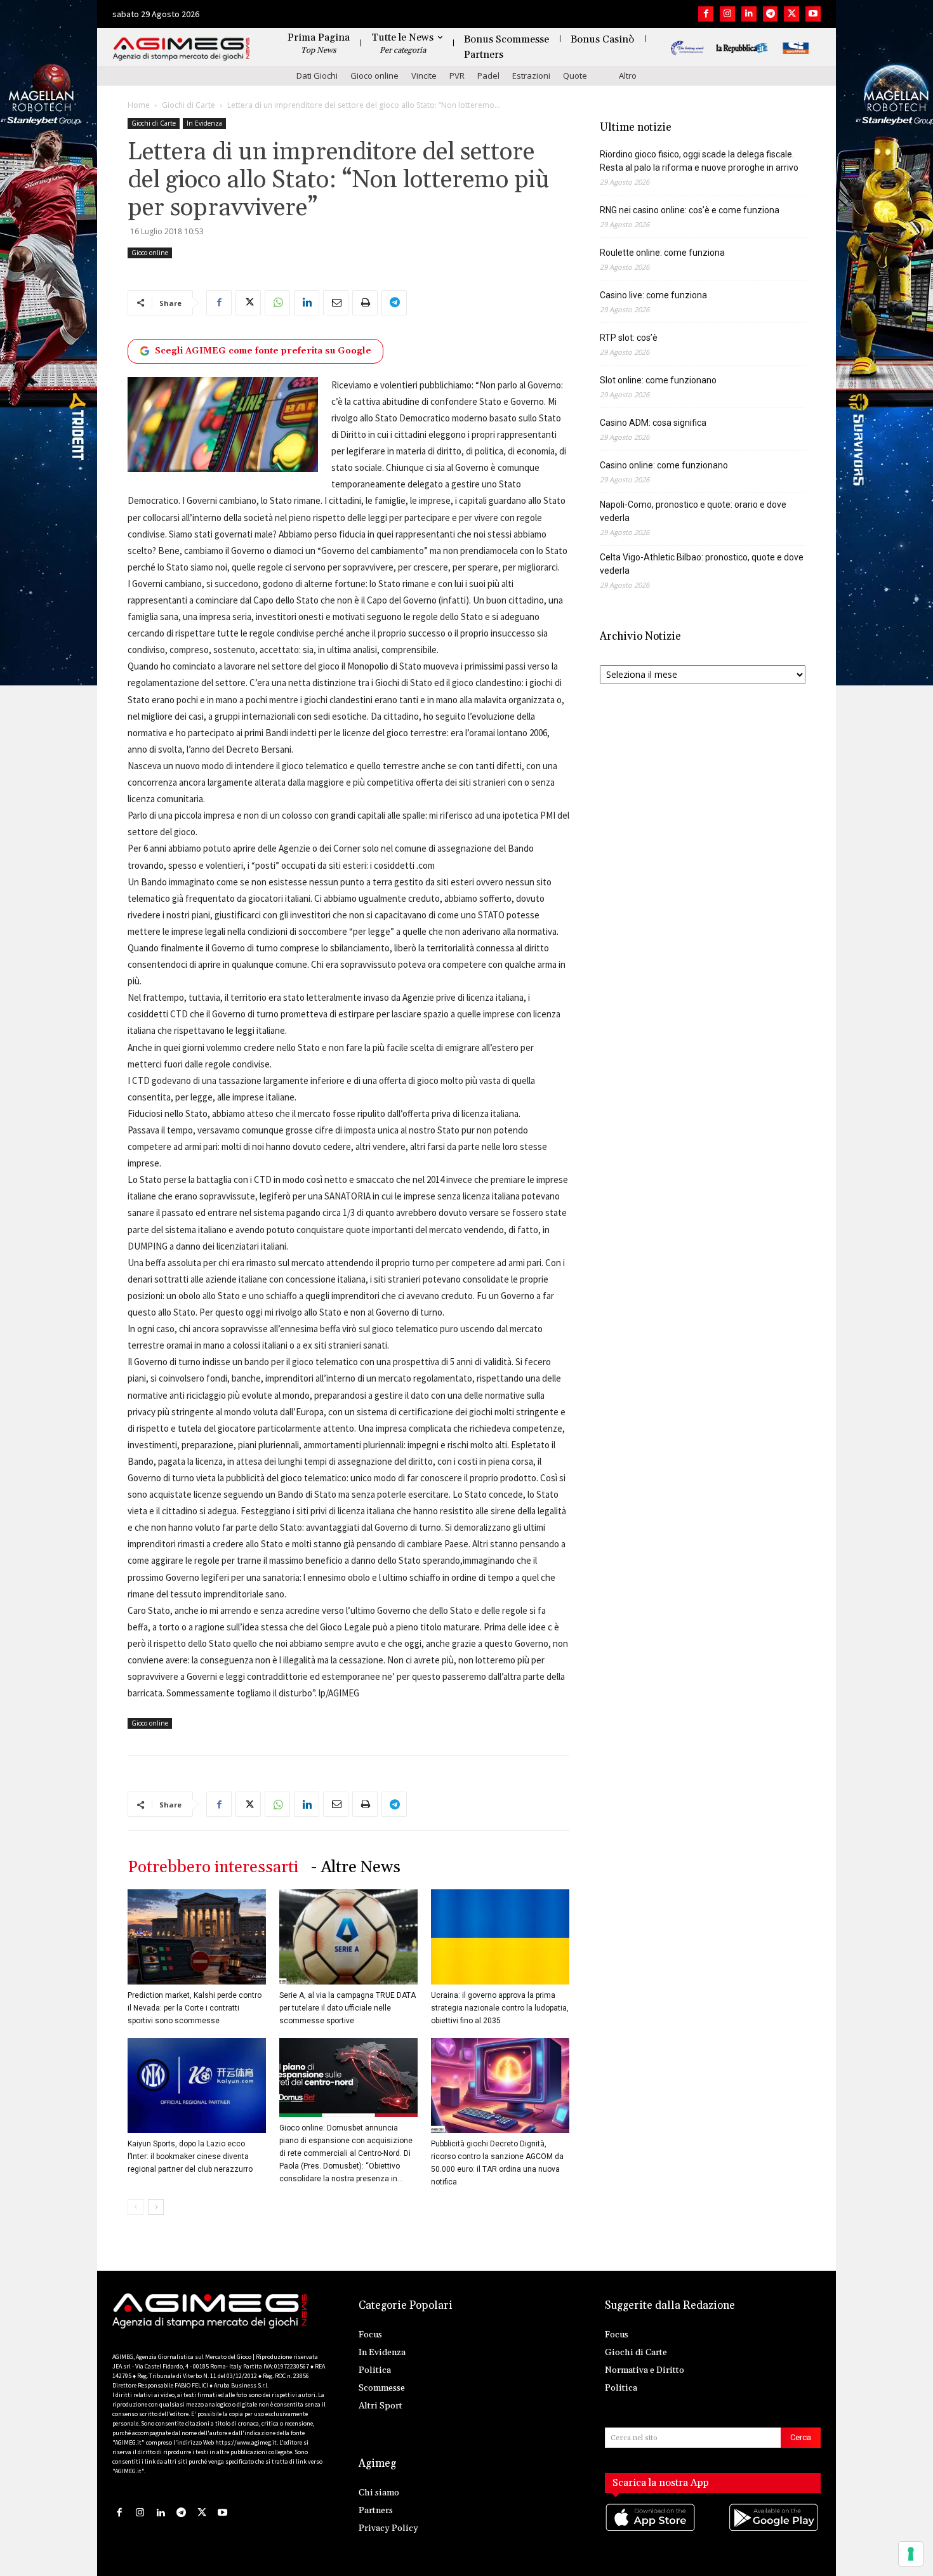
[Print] (365, 303)
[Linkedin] (749, 14)
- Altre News (356, 1867)
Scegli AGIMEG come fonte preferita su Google (263, 351)
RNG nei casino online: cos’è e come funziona (690, 210)
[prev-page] (136, 2207)
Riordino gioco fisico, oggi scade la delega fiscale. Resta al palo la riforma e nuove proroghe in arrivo (699, 161)
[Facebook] (706, 14)
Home (139, 105)
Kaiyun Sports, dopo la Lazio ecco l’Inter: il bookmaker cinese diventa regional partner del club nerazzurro (190, 2157)
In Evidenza (204, 123)
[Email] (336, 303)
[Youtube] (813, 14)
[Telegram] (771, 14)
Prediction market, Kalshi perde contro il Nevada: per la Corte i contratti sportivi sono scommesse (195, 2008)
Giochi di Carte (189, 105)
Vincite (424, 76)
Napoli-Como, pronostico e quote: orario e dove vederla (693, 511)
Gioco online (374, 76)
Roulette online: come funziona (662, 253)
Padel (488, 76)
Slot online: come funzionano (658, 380)
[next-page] (156, 2207)
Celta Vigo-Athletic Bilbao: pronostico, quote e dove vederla (702, 564)
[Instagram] (727, 14)
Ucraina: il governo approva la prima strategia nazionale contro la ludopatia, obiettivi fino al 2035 (500, 2008)
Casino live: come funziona (653, 295)
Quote (575, 76)
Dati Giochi (317, 76)
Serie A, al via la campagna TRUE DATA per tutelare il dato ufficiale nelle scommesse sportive (347, 2008)
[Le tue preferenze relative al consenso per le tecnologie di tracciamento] (911, 2554)
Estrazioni (531, 76)
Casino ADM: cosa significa (653, 423)
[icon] (651, 2530)
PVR (457, 76)
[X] (791, 14)
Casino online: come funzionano (664, 465)
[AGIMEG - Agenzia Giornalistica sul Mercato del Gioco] (182, 49)
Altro (628, 76)
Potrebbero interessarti (213, 1867)
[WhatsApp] (277, 303)
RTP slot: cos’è (629, 338)
